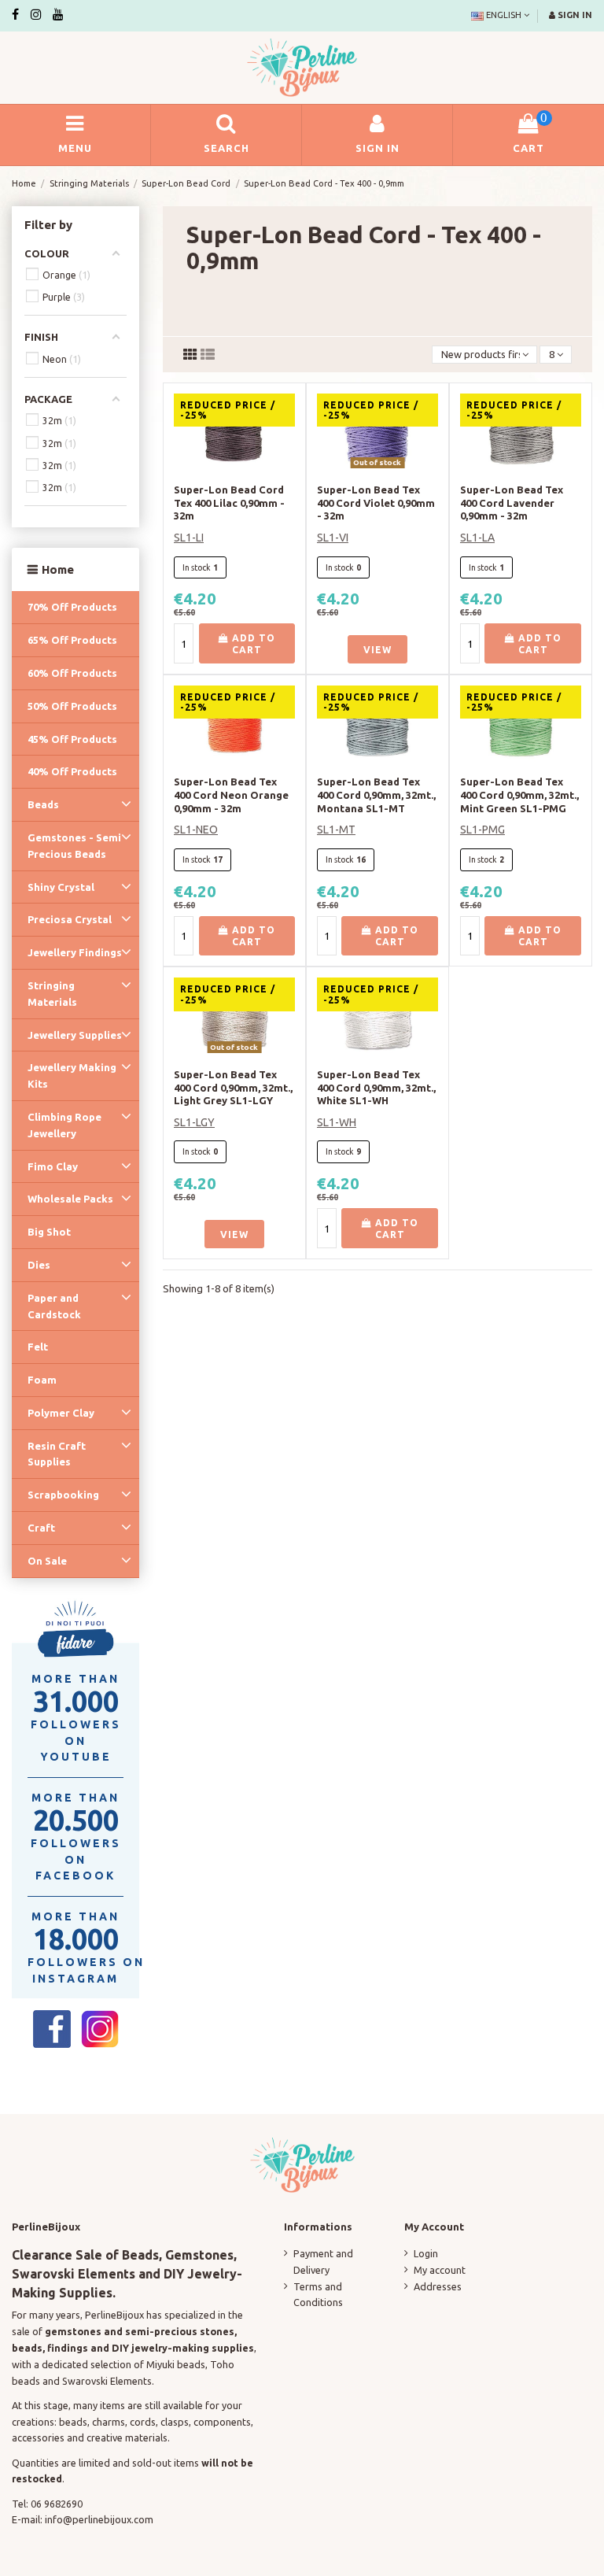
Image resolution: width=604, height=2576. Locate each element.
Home (58, 569)
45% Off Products (72, 739)
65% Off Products (72, 640)
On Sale (47, 1561)
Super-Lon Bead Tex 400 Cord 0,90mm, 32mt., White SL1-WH (376, 1088)
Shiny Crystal (61, 887)
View (377, 650)
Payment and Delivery (323, 2262)
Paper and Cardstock (54, 1306)
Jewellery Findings (75, 952)
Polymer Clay (61, 1413)
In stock (197, 567)
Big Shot (49, 1232)
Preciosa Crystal (70, 919)
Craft (41, 1528)
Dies (39, 1265)
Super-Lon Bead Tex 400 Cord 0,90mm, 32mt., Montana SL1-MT (376, 795)
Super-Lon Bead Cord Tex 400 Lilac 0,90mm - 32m (229, 503)
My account (440, 2270)
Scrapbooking (63, 1495)
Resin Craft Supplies (57, 1454)
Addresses (438, 2286)
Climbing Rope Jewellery (64, 1125)
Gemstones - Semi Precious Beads (74, 846)
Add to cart (252, 644)
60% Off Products (72, 673)
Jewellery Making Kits (72, 1075)
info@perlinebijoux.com (99, 2519)
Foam (42, 1380)
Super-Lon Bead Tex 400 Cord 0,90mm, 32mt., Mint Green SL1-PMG (519, 795)
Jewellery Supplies (75, 1035)
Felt (38, 1347)
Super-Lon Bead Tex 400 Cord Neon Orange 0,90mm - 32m (231, 795)
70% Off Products (72, 607)
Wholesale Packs (70, 1199)
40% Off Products (72, 771)
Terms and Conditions (318, 2295)
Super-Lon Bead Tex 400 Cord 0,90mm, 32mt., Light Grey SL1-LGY (233, 1088)
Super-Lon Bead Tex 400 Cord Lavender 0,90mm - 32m (512, 503)
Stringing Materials (52, 994)
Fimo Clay (53, 1166)
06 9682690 (57, 2504)
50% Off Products (72, 706)
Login (426, 2253)
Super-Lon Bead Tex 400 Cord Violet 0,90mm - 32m (376, 503)
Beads (43, 804)
